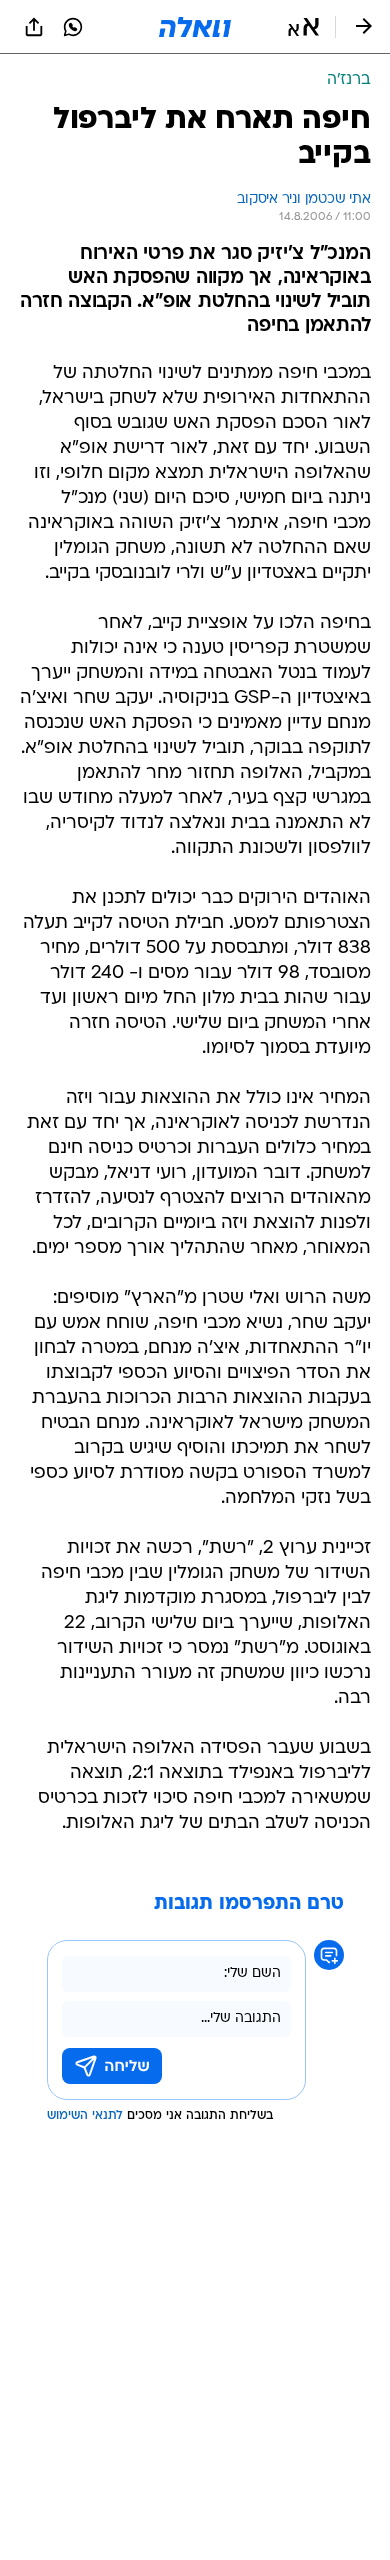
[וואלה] (195, 27)
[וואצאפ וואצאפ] (73, 27)
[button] (303, 27)
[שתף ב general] (34, 27)
